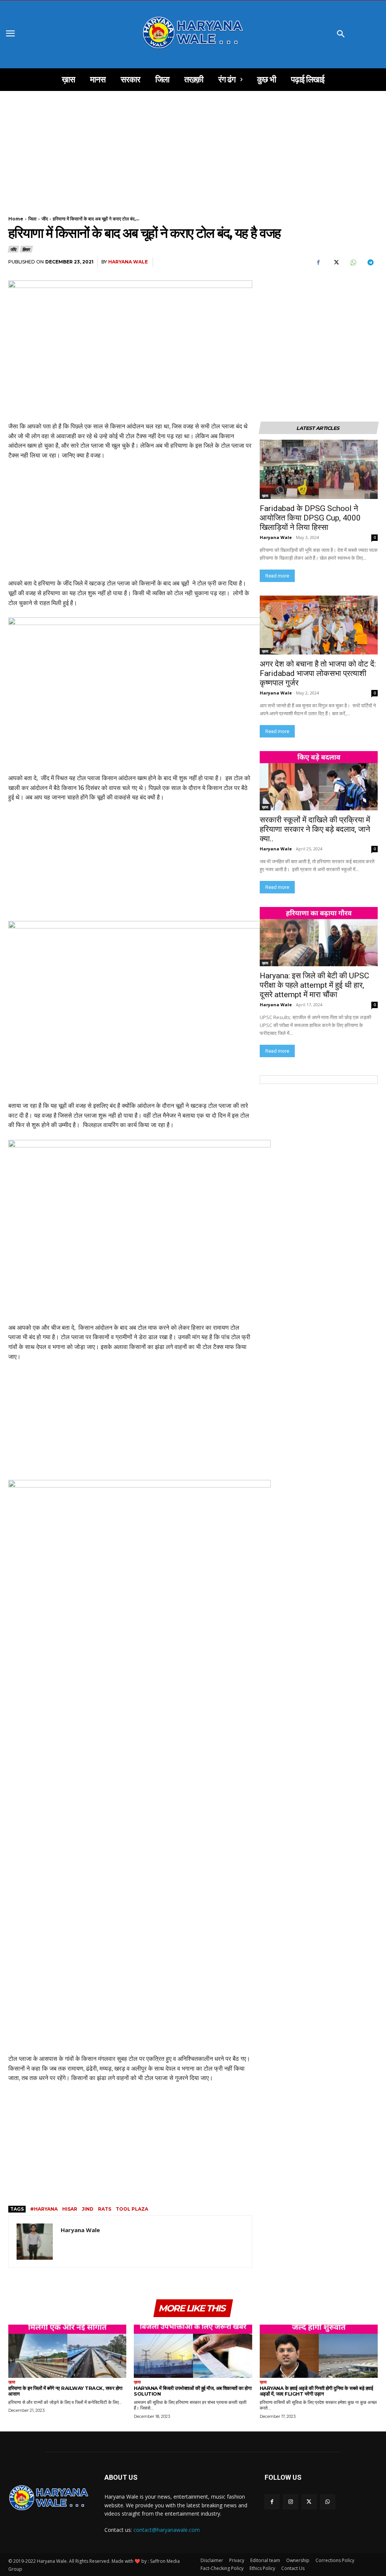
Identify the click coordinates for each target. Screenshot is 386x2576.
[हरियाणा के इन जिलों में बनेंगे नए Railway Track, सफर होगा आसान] (67, 2351)
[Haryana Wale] (35, 2242)
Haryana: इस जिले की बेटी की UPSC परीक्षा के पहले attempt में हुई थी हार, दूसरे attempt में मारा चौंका (315, 985)
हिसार (26, 249)
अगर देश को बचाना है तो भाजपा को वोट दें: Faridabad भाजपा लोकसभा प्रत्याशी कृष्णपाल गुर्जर (319, 673)
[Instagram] (290, 2502)
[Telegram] (370, 262)
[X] (335, 262)
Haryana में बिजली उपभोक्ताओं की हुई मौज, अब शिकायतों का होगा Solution (193, 2391)
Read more (277, 576)
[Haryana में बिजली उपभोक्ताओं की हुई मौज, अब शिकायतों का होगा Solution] (193, 2351)
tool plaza (132, 2209)
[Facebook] (318, 262)
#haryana (44, 2209)
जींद (45, 219)
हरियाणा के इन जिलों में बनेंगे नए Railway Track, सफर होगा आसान (65, 2391)
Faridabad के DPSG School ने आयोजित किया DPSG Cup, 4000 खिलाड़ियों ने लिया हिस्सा (310, 518)
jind (88, 2209)
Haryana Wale (128, 262)
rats (105, 2209)
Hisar (70, 2209)
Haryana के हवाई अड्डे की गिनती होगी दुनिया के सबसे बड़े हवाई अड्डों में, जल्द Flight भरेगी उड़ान (316, 2391)
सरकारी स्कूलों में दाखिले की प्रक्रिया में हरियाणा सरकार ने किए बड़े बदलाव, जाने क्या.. (315, 829)
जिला (32, 219)
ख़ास (265, 496)
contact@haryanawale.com (167, 2530)
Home (16, 219)
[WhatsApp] (353, 262)
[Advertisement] (193, 147)
